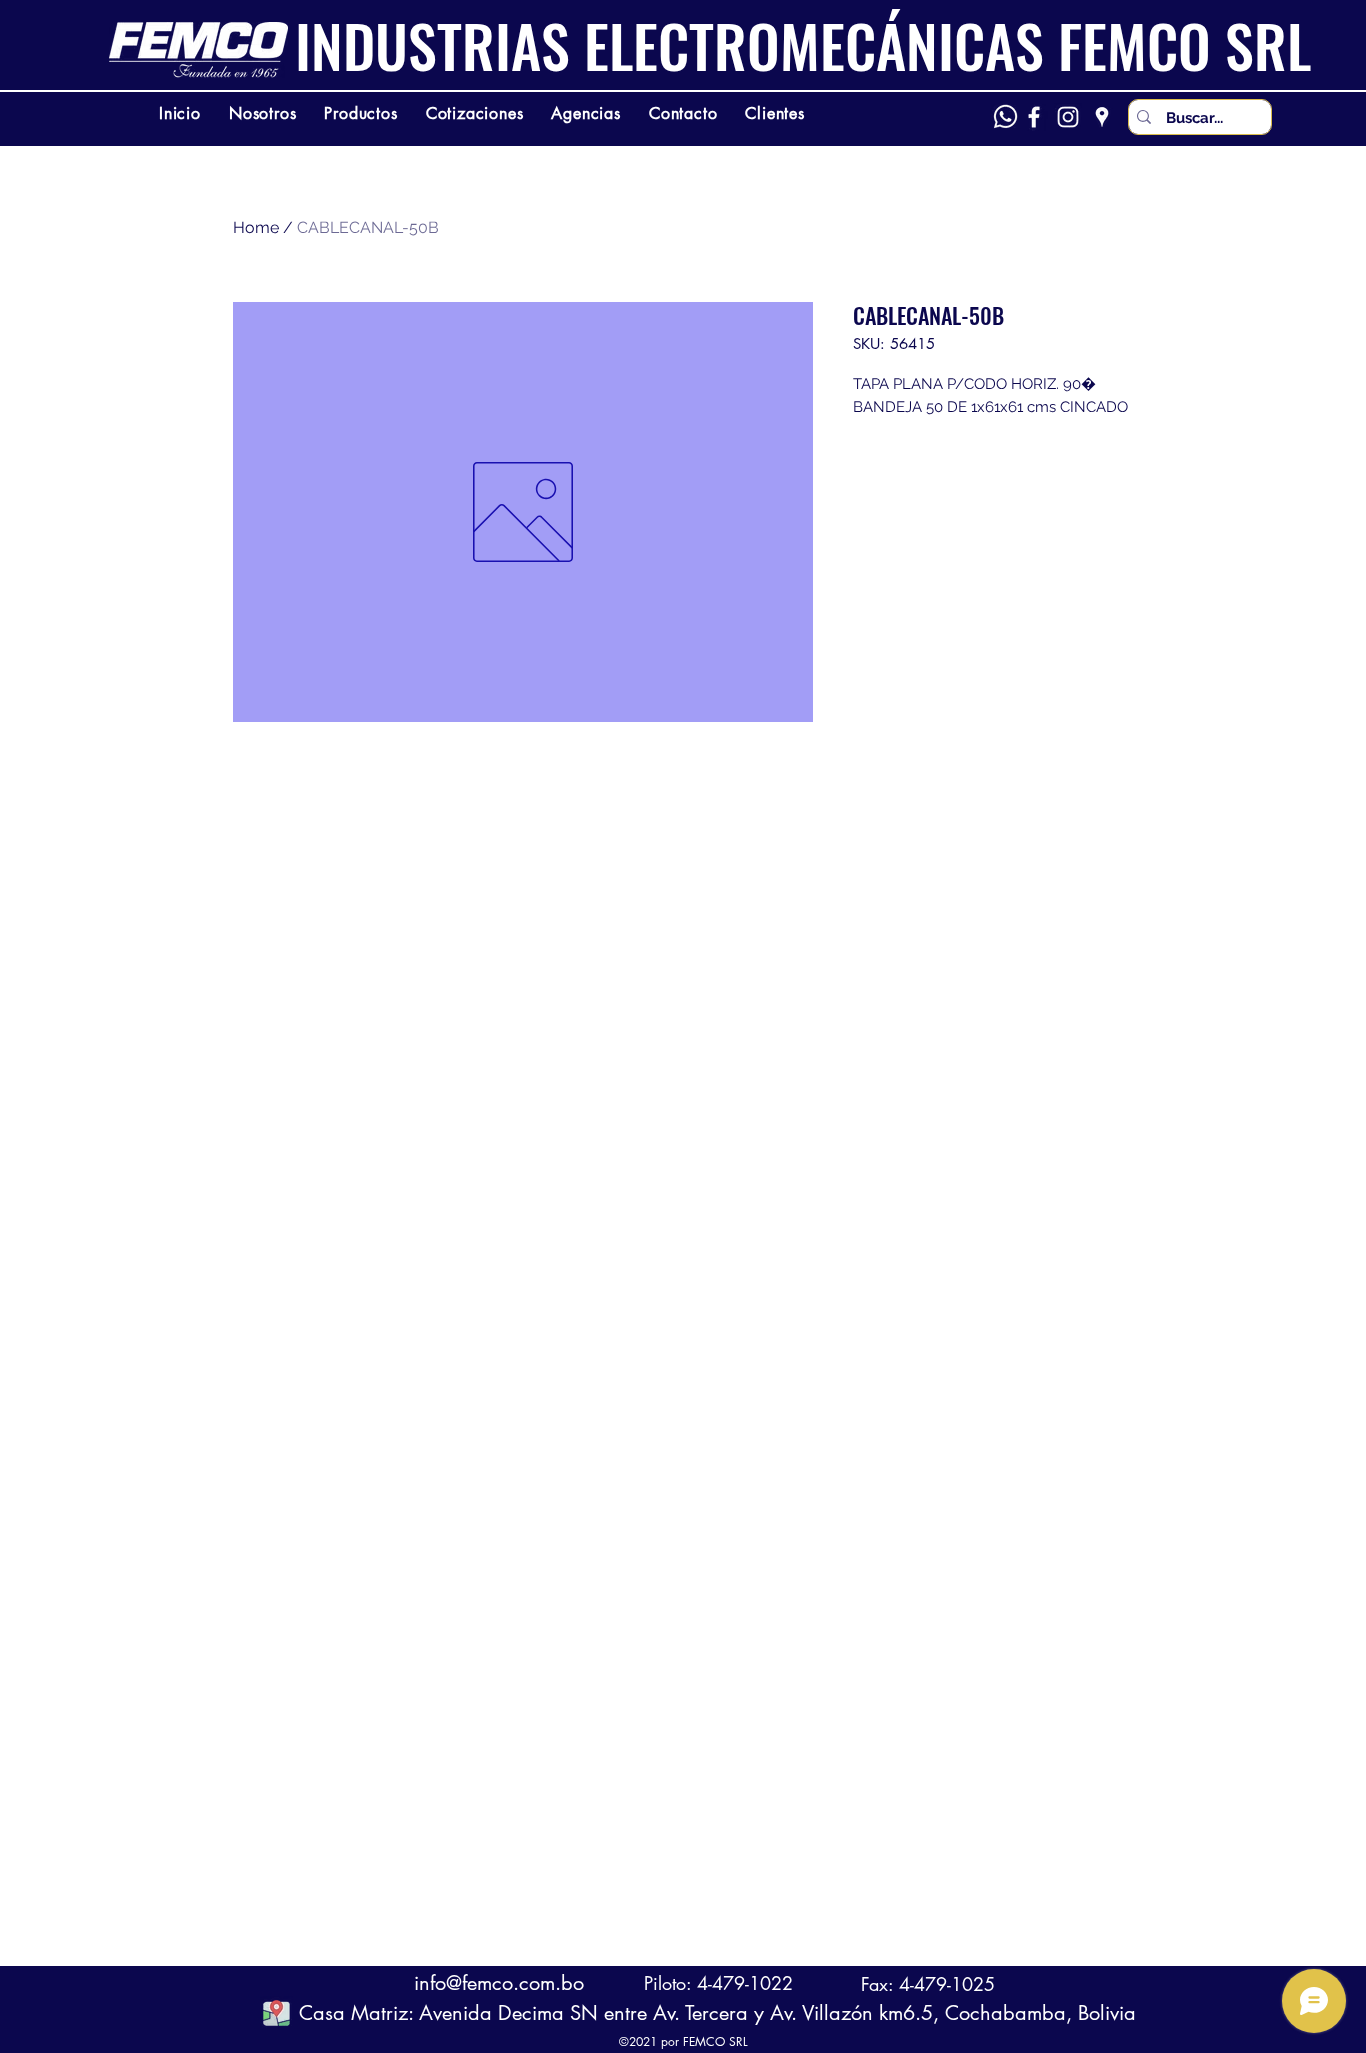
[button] (276, 2012)
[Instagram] (1068, 117)
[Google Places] (1102, 117)
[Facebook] (1034, 117)
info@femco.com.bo (499, 1983)
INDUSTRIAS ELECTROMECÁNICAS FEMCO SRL (803, 45)
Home (256, 227)
